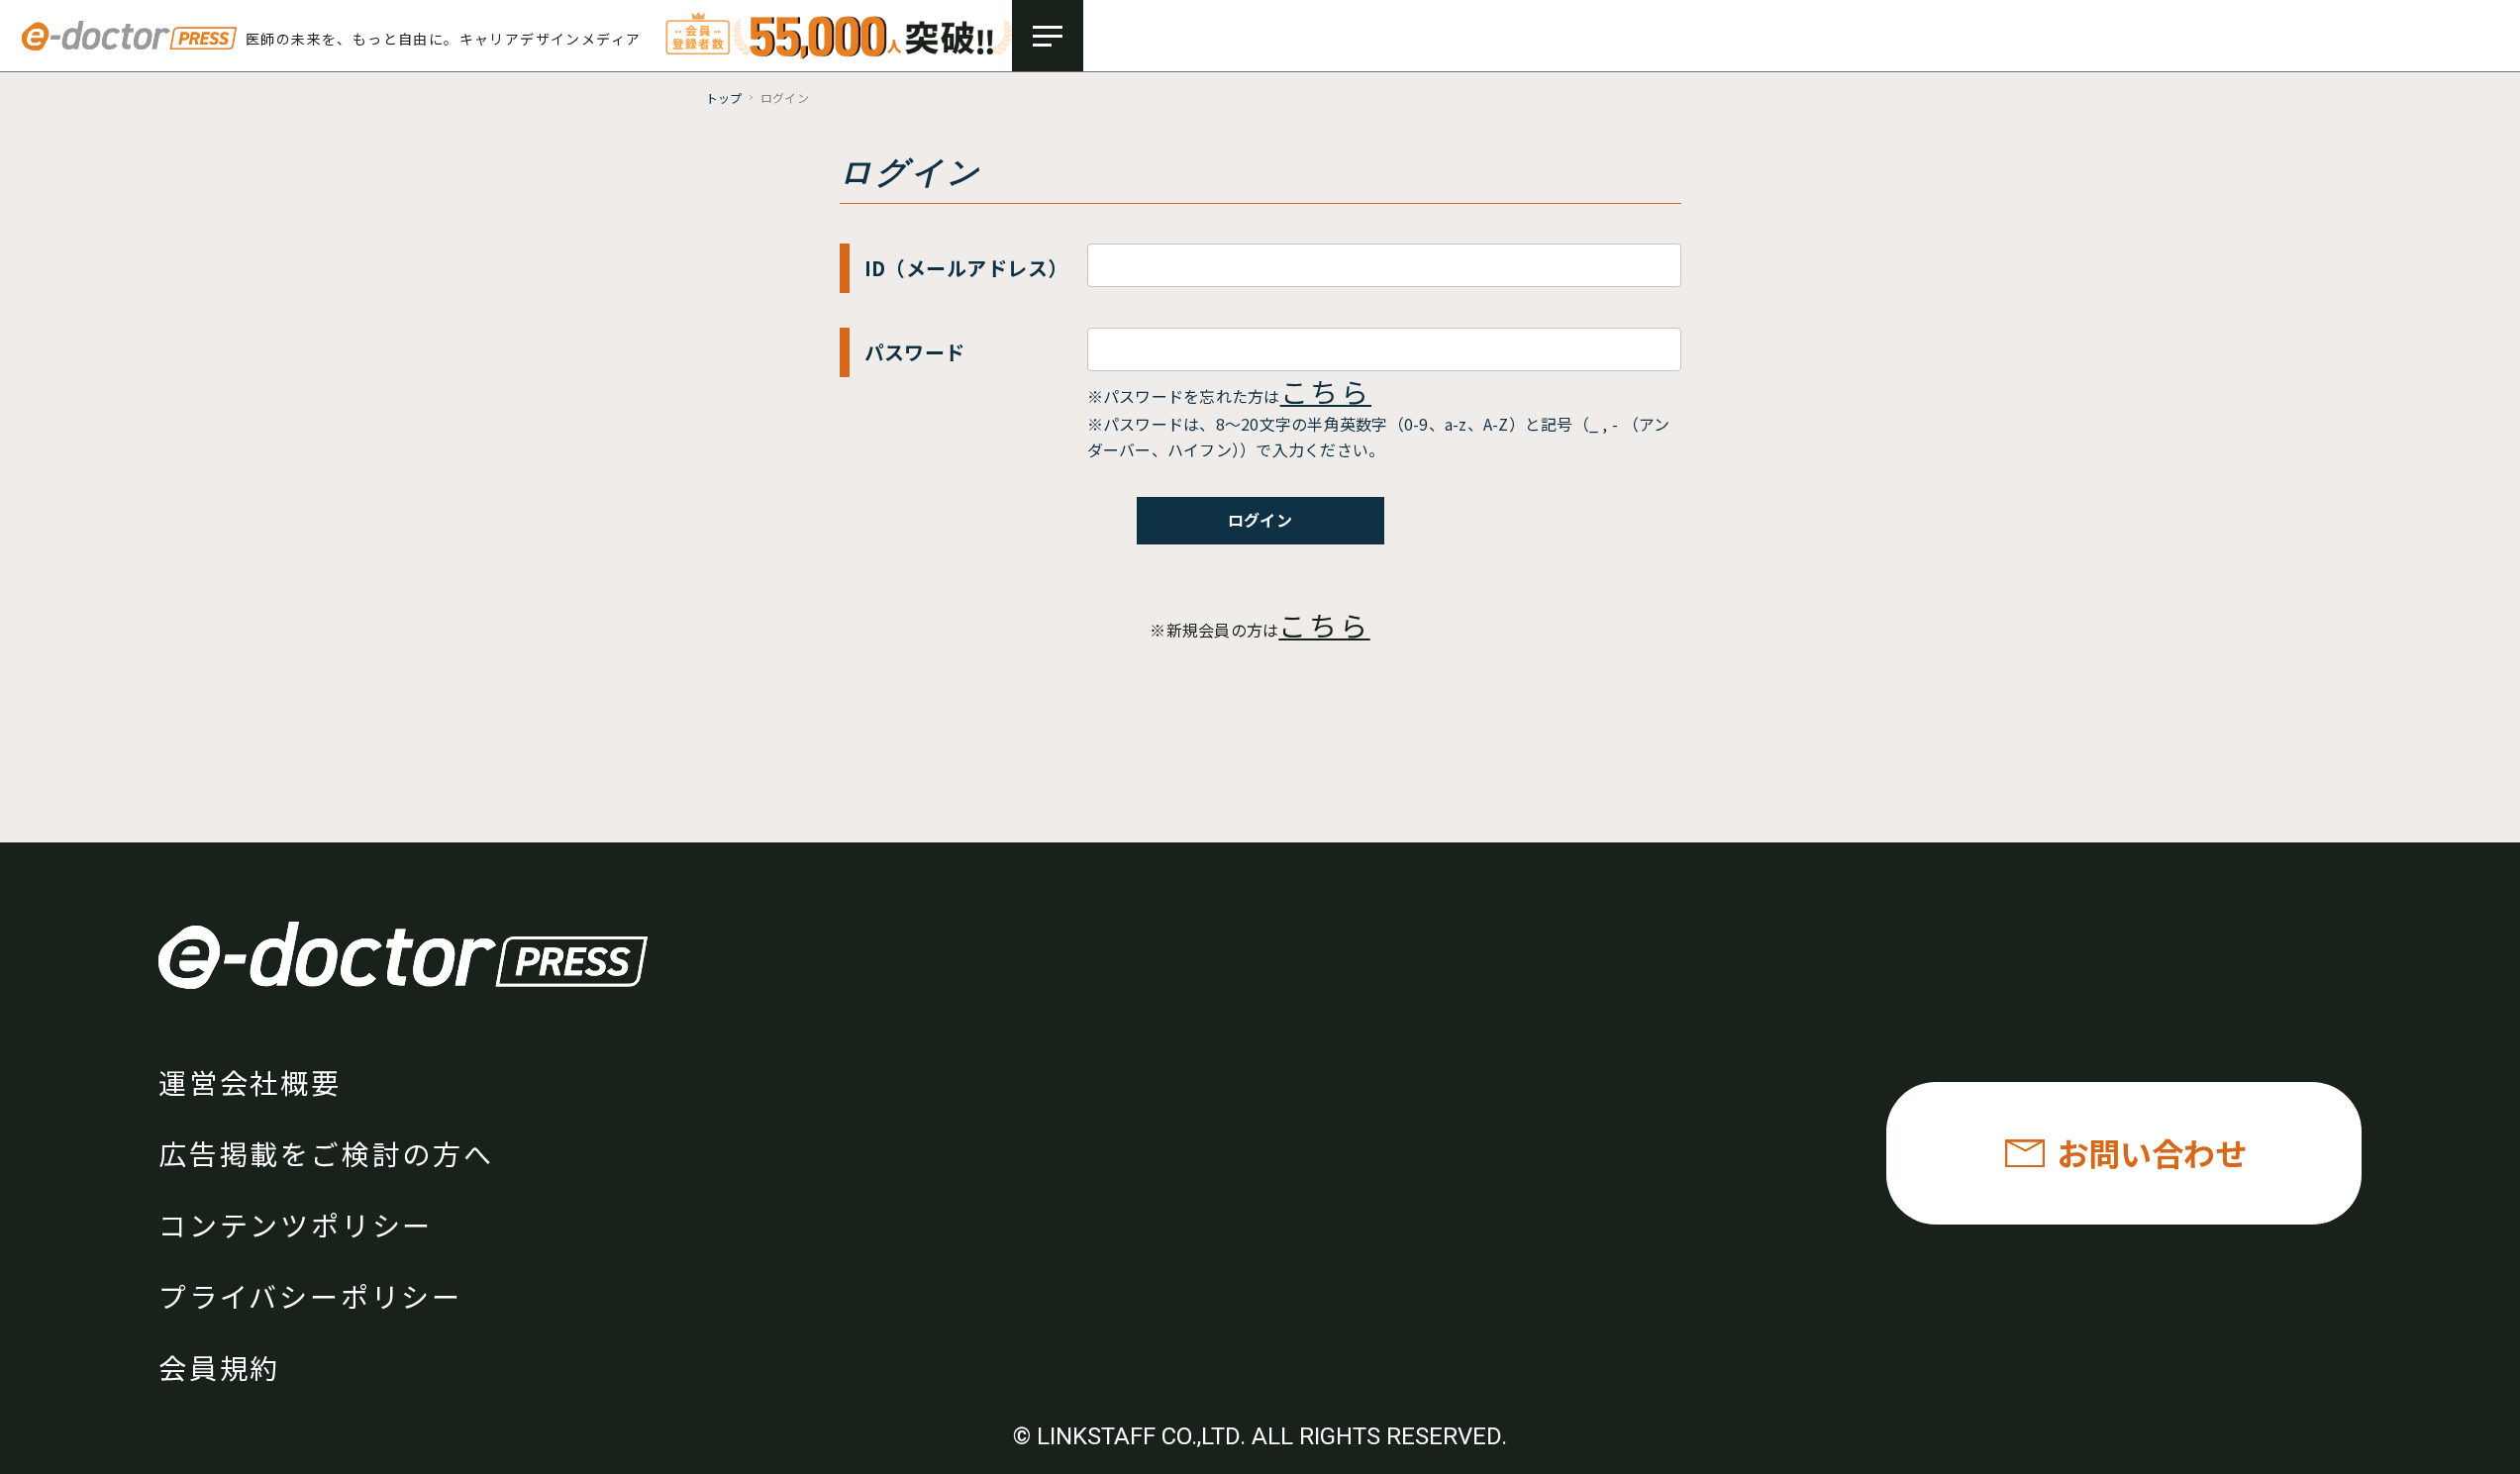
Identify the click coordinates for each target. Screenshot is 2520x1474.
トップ (724, 98)
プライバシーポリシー (310, 1296)
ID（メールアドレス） (966, 268)
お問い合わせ (2152, 1152)
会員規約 (219, 1367)
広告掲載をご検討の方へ (326, 1153)
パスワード (915, 352)
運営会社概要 (250, 1082)
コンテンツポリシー (296, 1225)
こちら (1326, 391)
